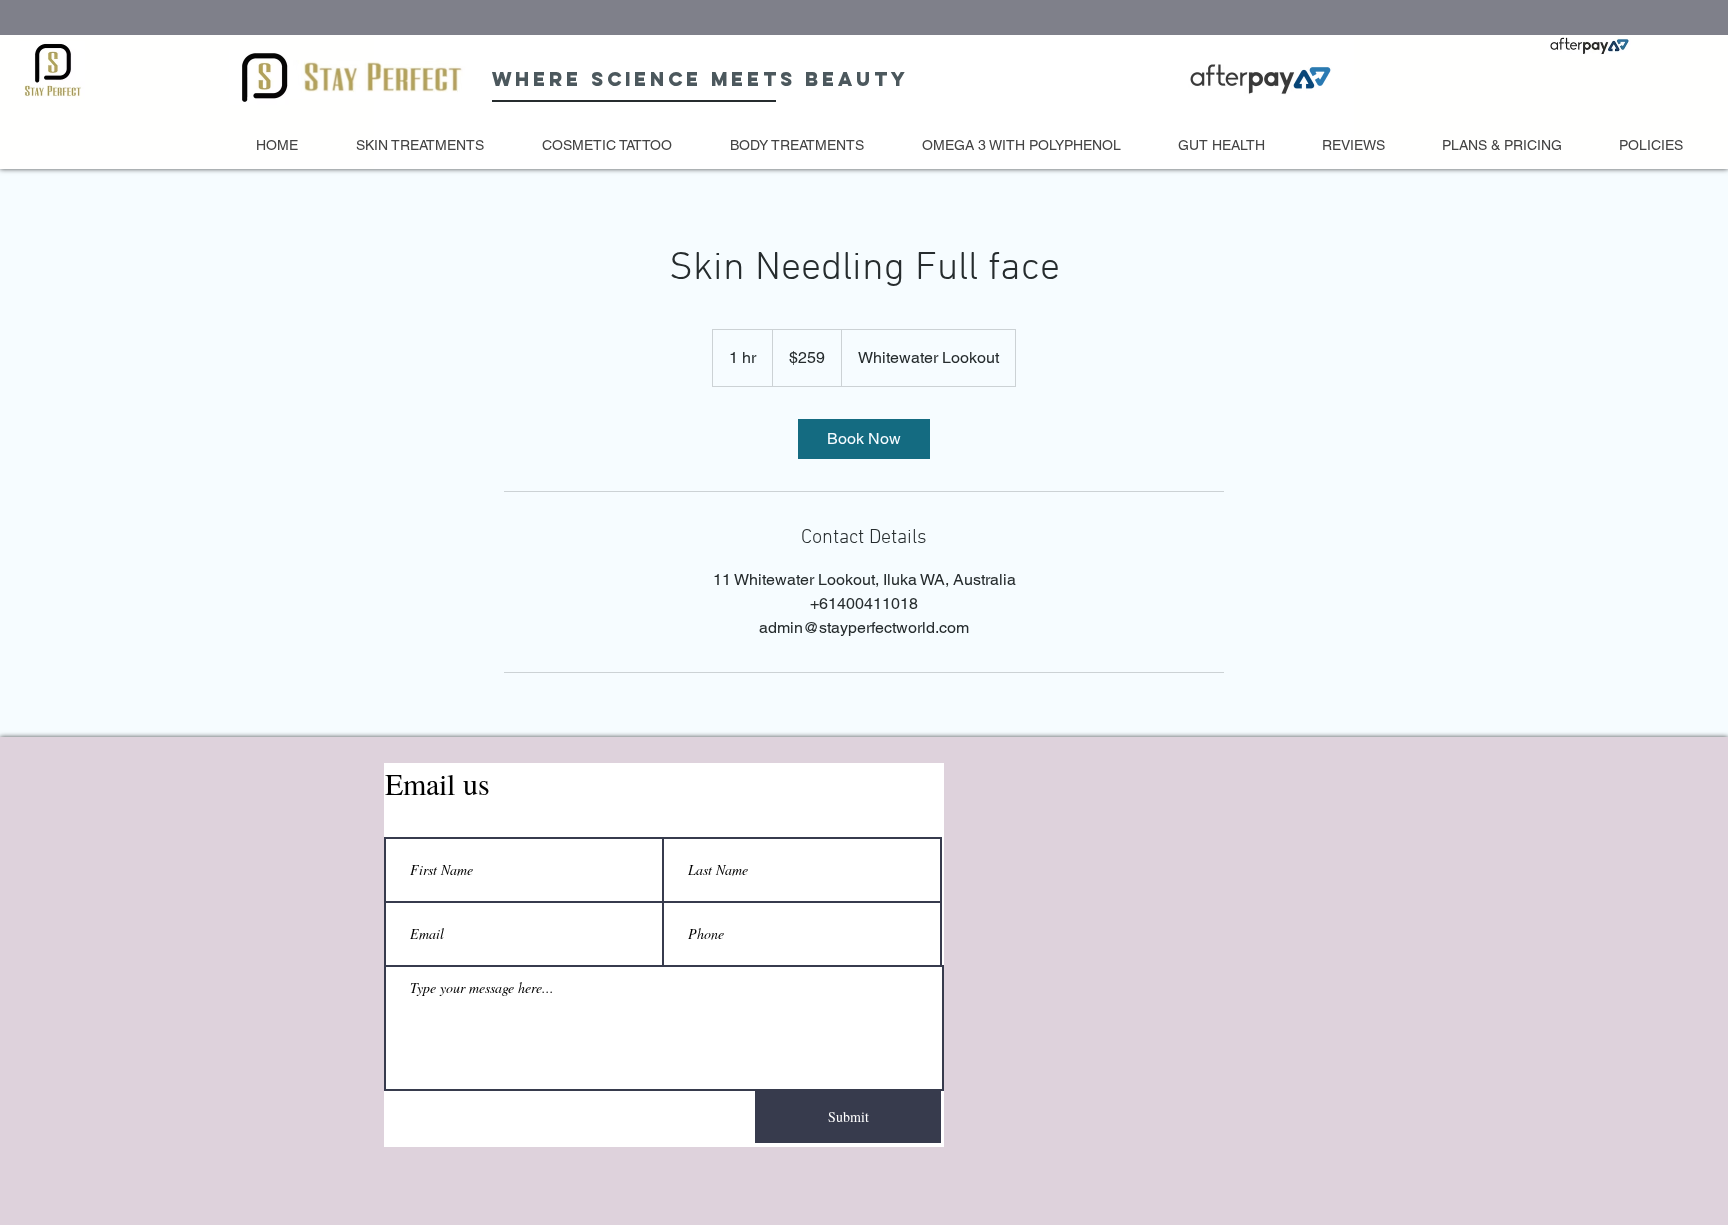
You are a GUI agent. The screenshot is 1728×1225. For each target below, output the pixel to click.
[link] (864, 439)
